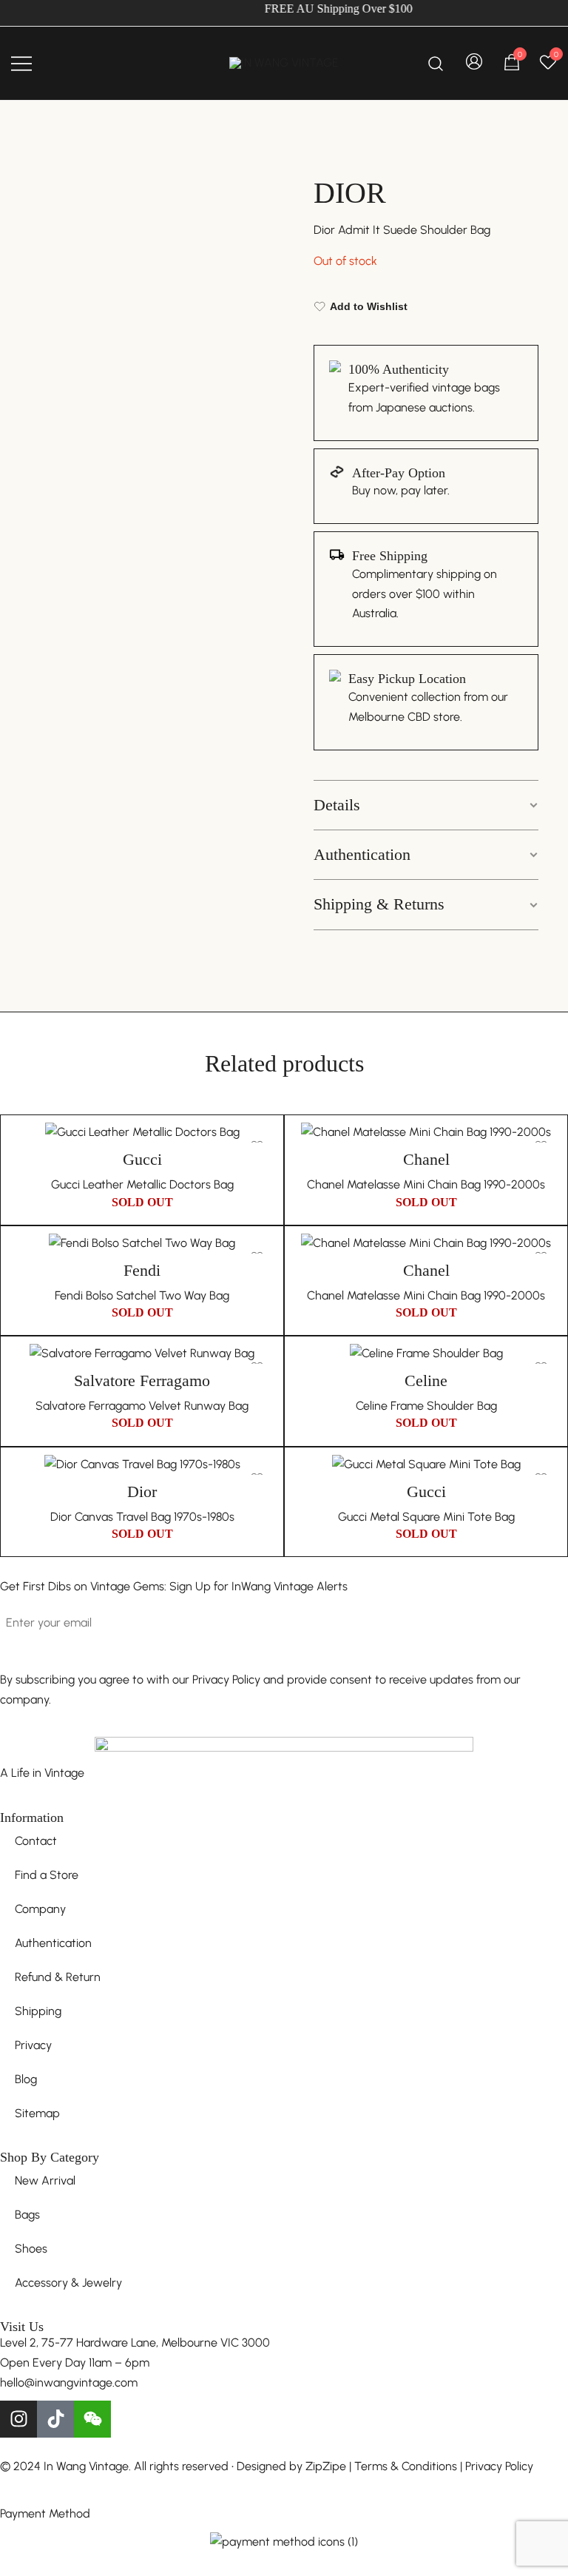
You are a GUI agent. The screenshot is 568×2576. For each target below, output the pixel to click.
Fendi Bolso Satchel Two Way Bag (142, 1295)
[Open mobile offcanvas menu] (21, 63)
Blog (26, 2079)
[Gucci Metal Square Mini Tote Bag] (426, 1465)
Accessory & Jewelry (68, 2283)
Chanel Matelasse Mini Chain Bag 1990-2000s (426, 1184)
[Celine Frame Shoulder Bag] (426, 1354)
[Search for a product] (436, 63)
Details (337, 805)
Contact (36, 1841)
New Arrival (45, 2180)
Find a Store (47, 1875)
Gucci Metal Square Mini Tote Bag (426, 1517)
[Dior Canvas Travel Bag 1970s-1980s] (142, 1465)
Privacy (33, 2045)
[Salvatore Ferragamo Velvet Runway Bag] (142, 1354)
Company (40, 1909)
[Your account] (474, 63)
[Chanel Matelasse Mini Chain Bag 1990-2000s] (426, 1133)
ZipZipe (326, 2466)
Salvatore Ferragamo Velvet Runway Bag (142, 1406)
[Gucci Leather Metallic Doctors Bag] (142, 1133)
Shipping (38, 2011)
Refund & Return (58, 1977)
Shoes (31, 2249)
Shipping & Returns (379, 904)
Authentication (362, 854)
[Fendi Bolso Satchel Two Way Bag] (142, 1244)
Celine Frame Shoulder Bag (426, 1406)
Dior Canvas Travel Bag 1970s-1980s (142, 1517)
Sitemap (37, 2113)
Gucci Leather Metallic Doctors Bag (142, 1184)
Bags (27, 2215)
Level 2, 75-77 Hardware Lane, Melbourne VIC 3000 (135, 2343)
